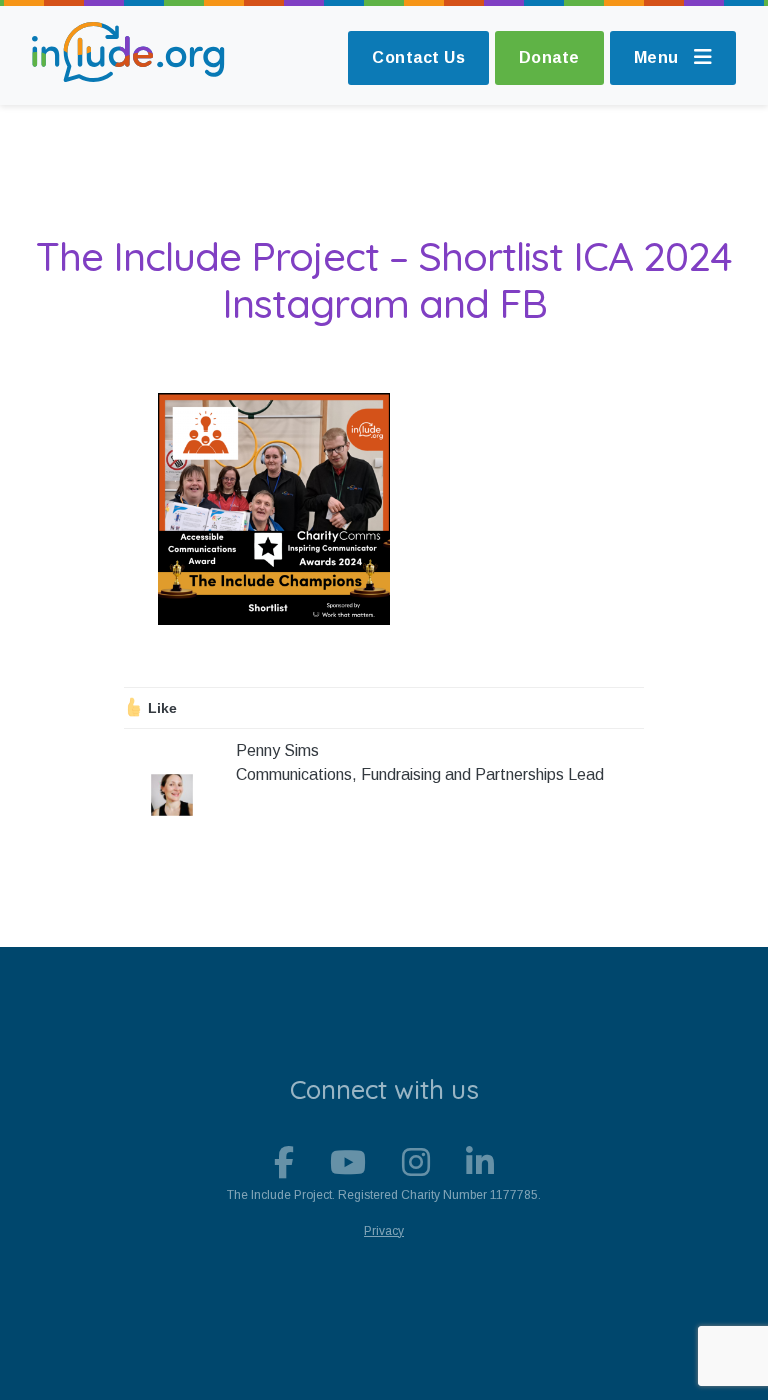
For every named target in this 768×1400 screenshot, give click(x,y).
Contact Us (418, 57)
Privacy (384, 1231)
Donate (549, 57)
